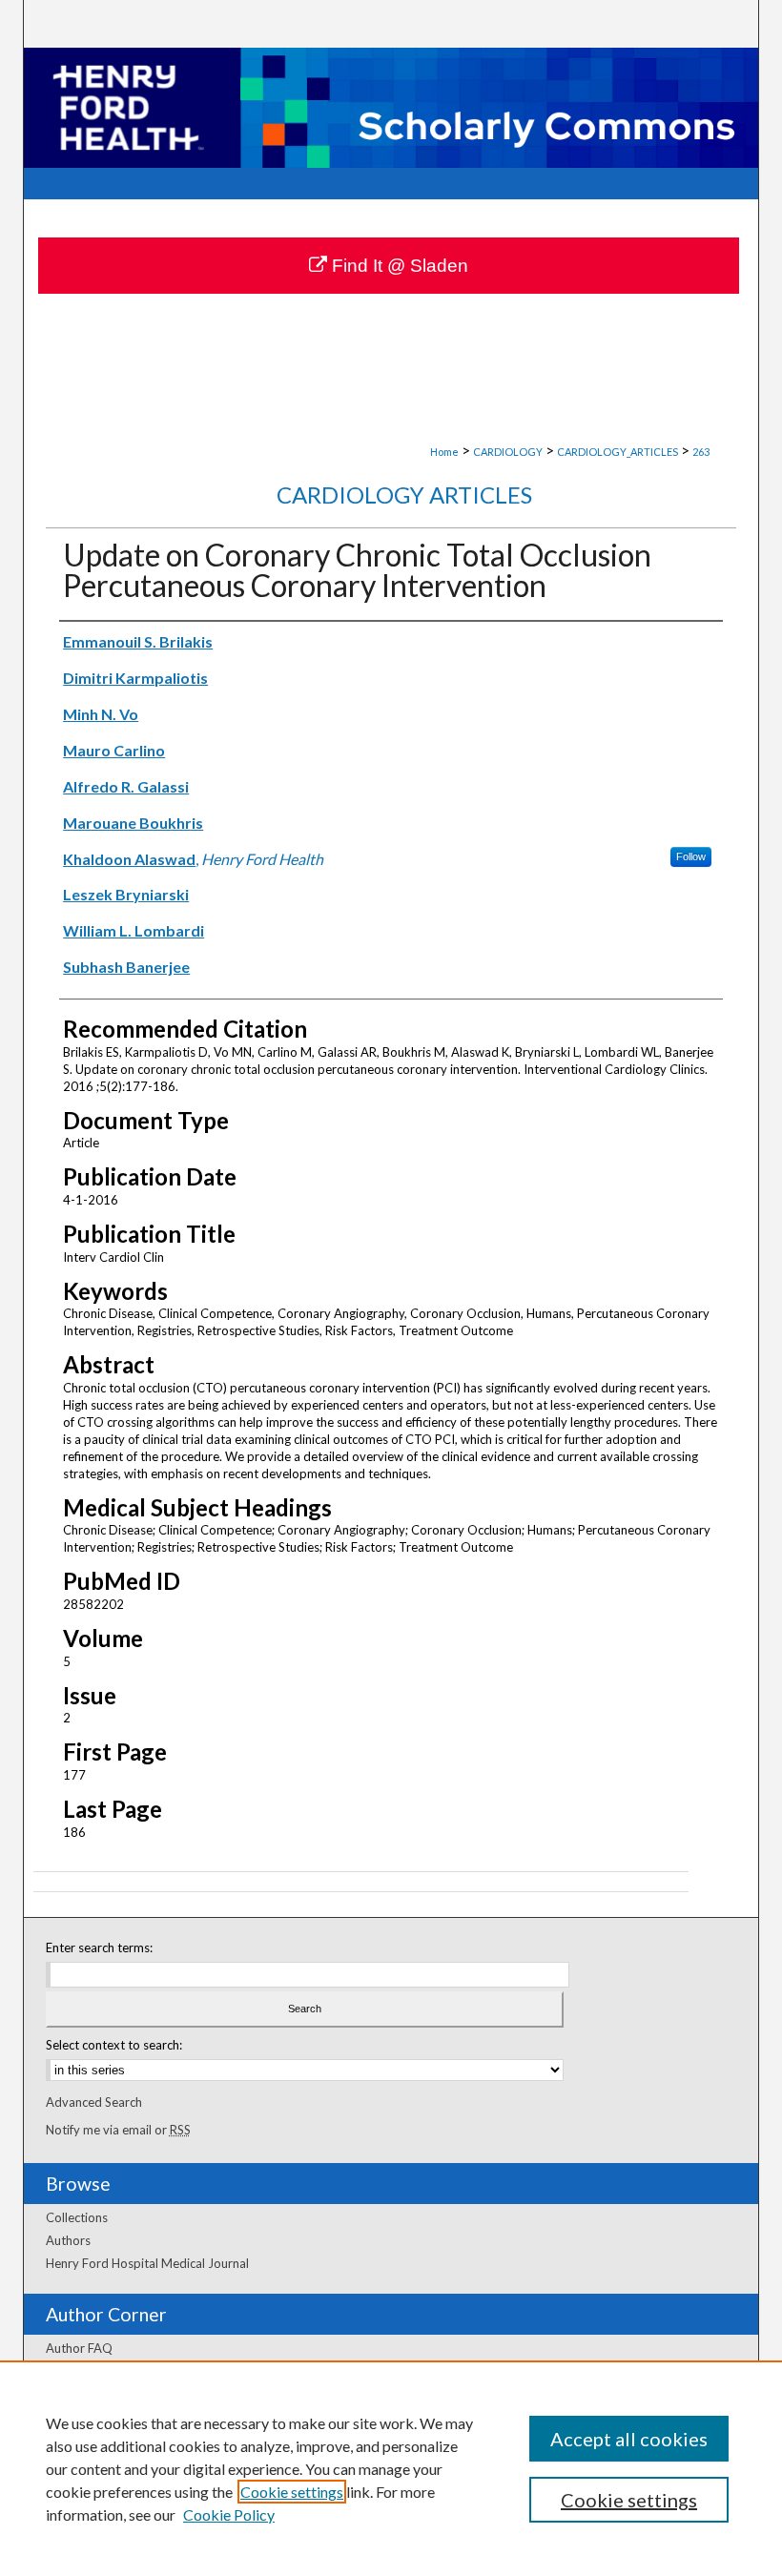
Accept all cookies (629, 2439)
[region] (391, 2468)
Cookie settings (292, 2492)
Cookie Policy (229, 2514)
